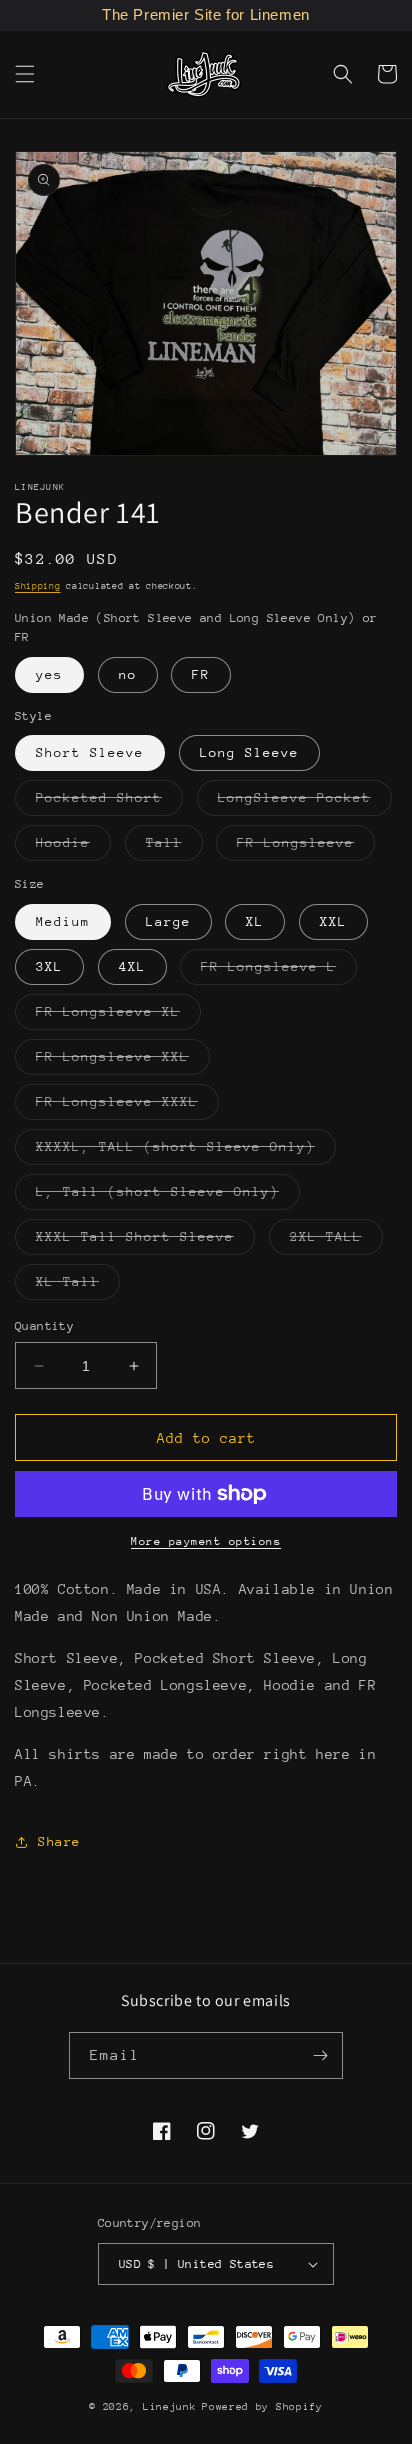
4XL (132, 966)
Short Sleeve (90, 752)
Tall (174, 847)
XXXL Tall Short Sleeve (145, 1241)
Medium (63, 921)
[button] (25, 74)
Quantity (44, 1326)
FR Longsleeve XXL (123, 1061)
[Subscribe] (320, 2055)
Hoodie (73, 847)
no (128, 674)
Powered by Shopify (262, 2407)
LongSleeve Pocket (305, 802)
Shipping (38, 585)
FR (201, 674)
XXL (333, 921)
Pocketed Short (109, 802)
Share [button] (59, 1841)
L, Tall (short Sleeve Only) (168, 1196)
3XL (49, 966)
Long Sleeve (249, 752)
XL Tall (78, 1286)
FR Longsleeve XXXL (127, 1106)
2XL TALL (336, 1241)
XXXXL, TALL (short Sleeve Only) (186, 1151)
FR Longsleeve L (279, 971)
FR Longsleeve (306, 847)
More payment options (206, 1541)
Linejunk (170, 2407)
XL (255, 921)
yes (49, 674)
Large (168, 921)
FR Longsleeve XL (118, 1016)
